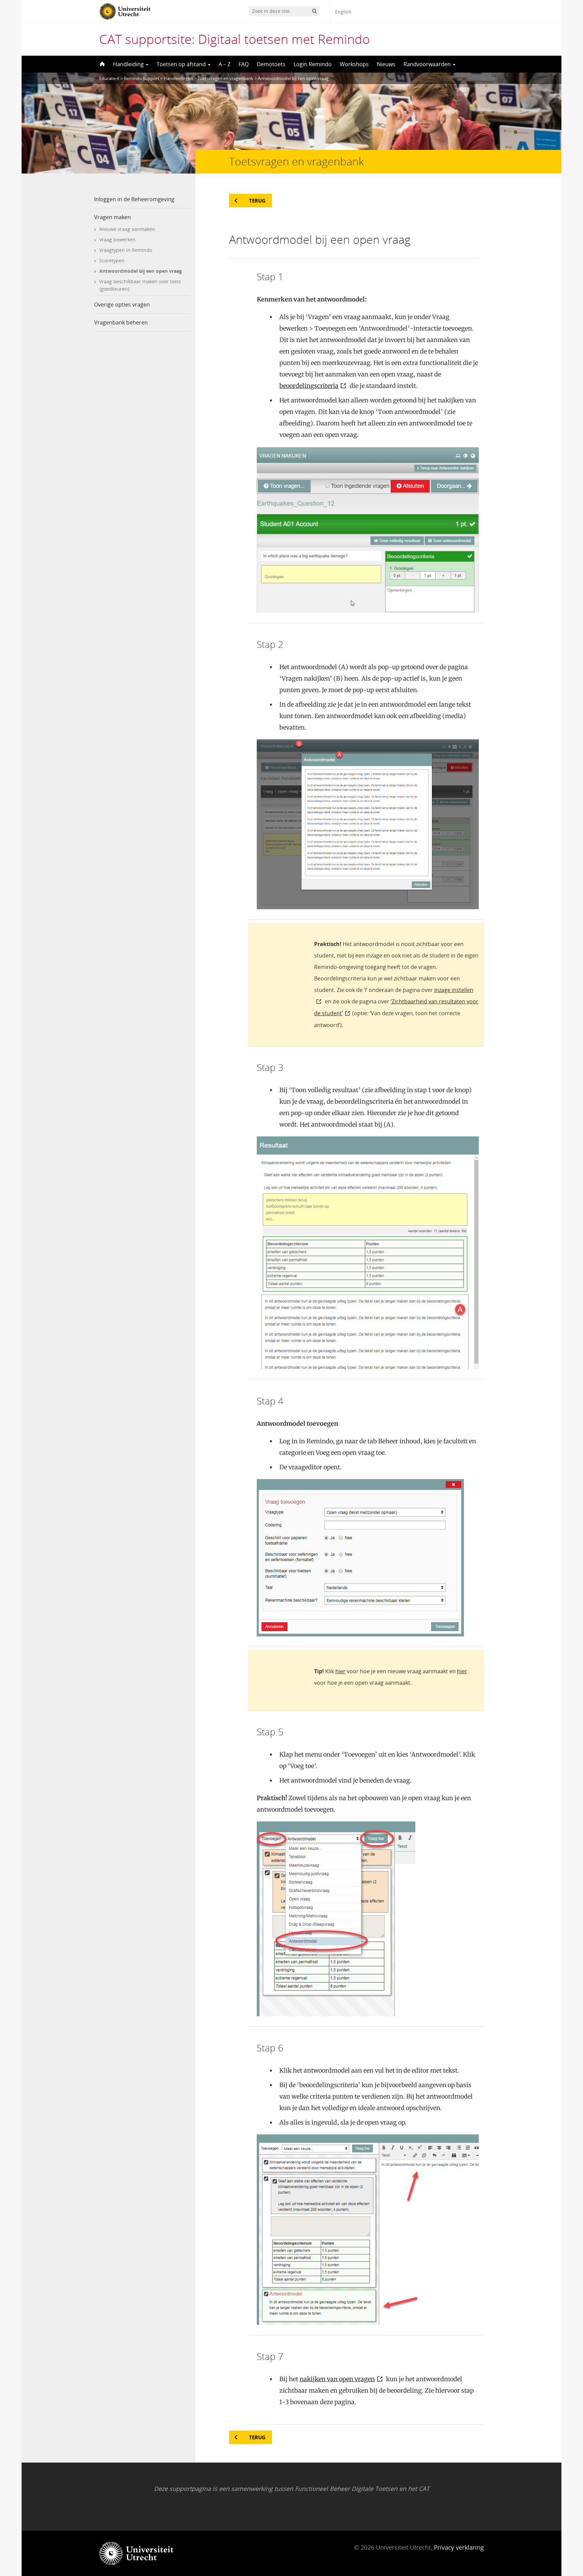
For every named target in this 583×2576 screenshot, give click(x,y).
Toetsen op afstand (182, 64)
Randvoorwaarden (428, 64)
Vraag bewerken (117, 240)
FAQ (244, 64)
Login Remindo (313, 64)
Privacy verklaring (459, 2547)
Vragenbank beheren (121, 322)
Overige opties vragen (122, 305)
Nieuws (386, 64)
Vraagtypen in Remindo (126, 250)
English (343, 12)
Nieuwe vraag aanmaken (127, 229)
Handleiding (129, 64)
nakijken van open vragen (337, 2379)
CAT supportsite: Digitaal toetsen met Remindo (234, 39)
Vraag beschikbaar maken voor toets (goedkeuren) (140, 285)
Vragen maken (113, 217)
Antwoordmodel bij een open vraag (141, 271)
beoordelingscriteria (309, 386)
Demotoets (271, 64)
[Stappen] (102, 64)
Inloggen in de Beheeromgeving (134, 199)
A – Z (225, 64)
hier (340, 1671)
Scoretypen (112, 260)
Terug (257, 201)
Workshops (354, 64)
